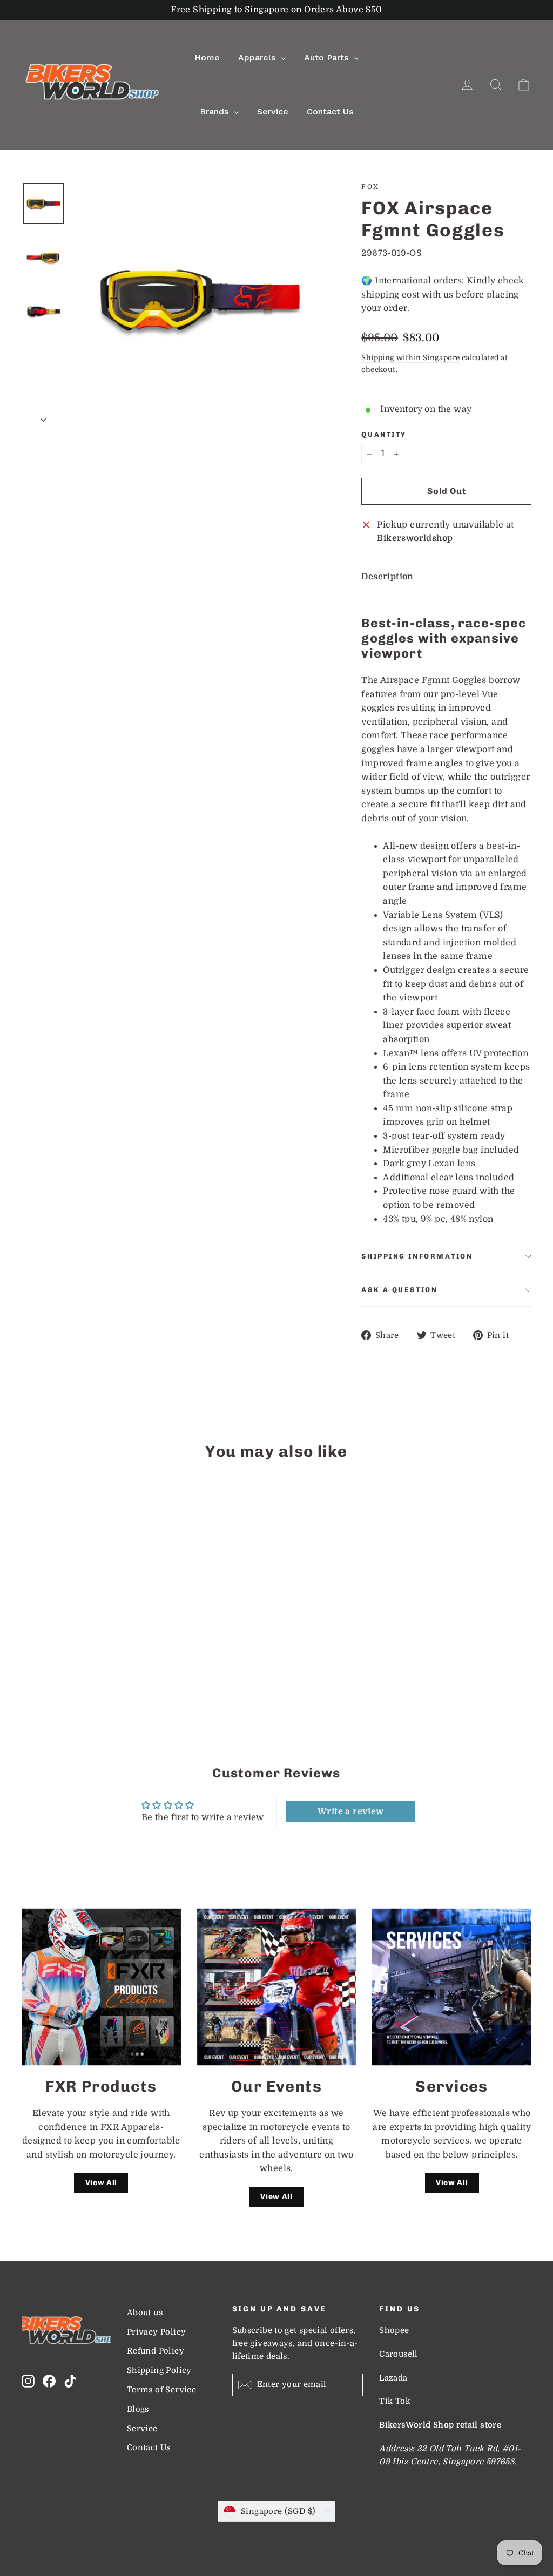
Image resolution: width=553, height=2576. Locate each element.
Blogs (138, 2409)
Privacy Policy (157, 2332)
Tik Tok (395, 2401)
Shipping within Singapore (410, 358)
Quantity (384, 434)
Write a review (351, 1811)
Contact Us (149, 2448)
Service (142, 2429)
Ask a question (399, 1290)
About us (145, 2313)
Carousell (398, 2354)
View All (102, 2183)
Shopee (394, 2331)
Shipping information (417, 1256)
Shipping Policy (159, 2371)
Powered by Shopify (276, 2538)
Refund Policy (156, 2351)
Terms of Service (161, 2390)
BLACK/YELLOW (31, 1666)
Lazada (393, 2378)
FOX (370, 187)
